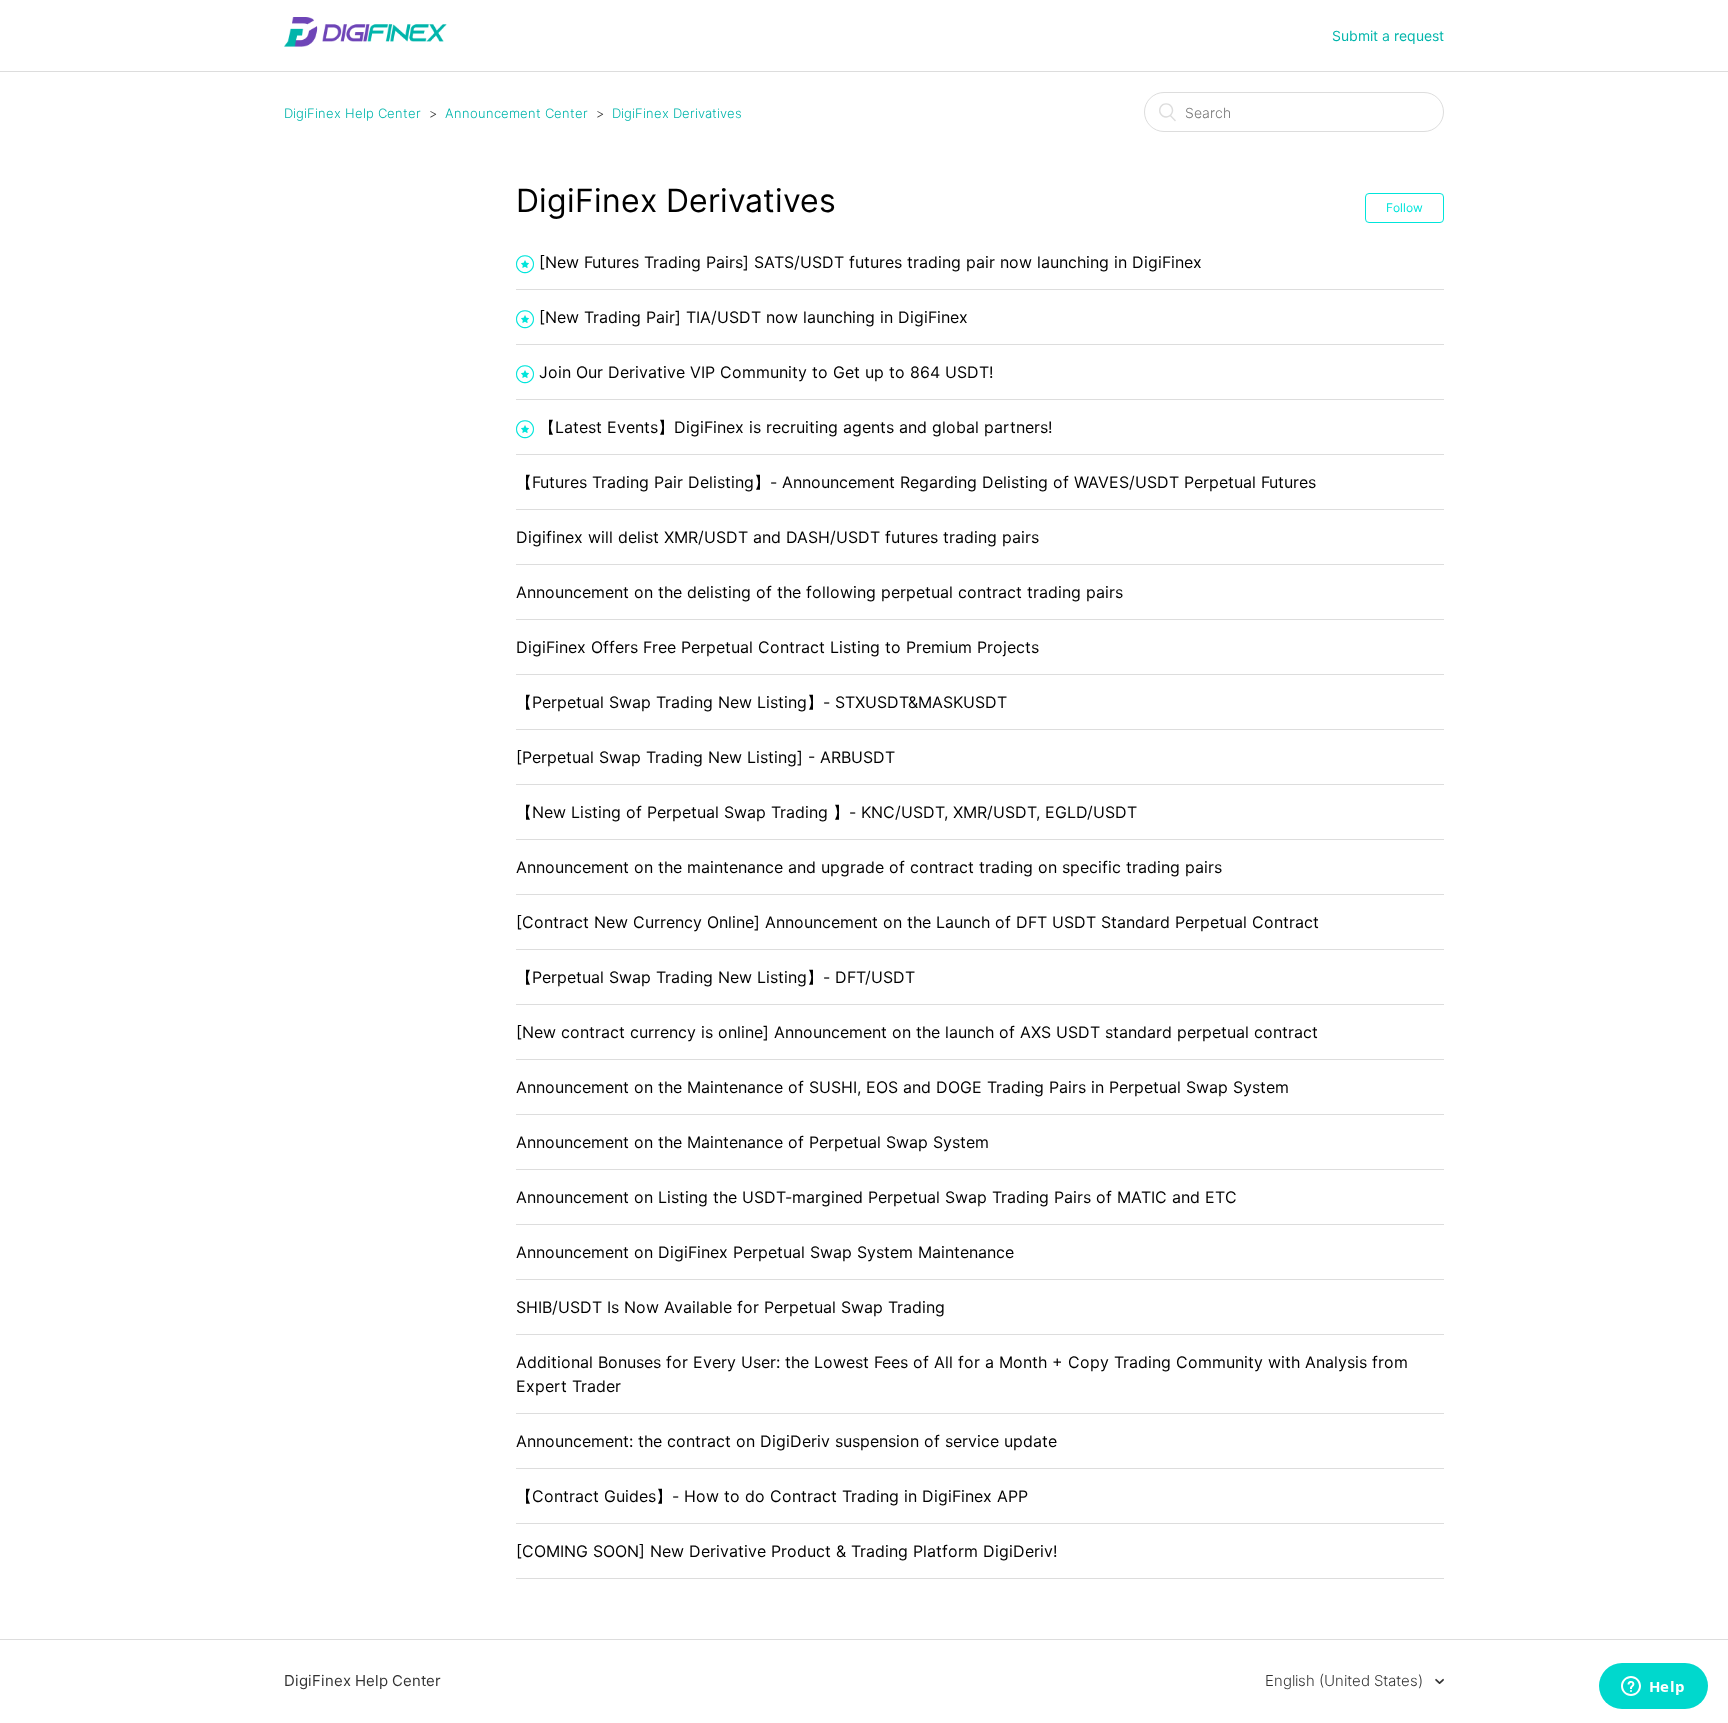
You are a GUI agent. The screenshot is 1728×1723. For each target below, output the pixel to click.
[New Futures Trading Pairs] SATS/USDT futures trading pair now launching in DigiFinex (870, 262)
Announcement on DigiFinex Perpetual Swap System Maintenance (765, 1252)
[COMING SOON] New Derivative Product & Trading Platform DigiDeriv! (786, 1551)
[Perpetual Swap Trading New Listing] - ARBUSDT (705, 757)
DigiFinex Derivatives (677, 113)
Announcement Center (516, 113)
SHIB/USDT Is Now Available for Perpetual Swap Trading (730, 1307)
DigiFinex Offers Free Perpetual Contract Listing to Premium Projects (777, 647)
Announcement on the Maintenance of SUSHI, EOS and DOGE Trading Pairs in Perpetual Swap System (902, 1087)
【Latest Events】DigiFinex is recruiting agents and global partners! (795, 427)
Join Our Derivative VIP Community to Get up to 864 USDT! (766, 372)
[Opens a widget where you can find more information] (1653, 1688)
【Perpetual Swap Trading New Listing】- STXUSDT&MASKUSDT (761, 702)
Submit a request (1388, 35)
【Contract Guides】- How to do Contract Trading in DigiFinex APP (772, 1496)
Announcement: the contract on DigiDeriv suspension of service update (786, 1441)
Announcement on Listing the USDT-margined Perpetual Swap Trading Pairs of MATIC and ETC (876, 1197)
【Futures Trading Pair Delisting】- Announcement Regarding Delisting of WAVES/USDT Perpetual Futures (916, 482)
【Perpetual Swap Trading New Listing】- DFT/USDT (715, 977)
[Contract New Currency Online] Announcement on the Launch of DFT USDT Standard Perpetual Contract (917, 922)
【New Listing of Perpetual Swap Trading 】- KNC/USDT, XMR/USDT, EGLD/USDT (826, 812)
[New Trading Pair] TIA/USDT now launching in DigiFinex (753, 317)
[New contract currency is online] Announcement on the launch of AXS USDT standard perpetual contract (917, 1032)
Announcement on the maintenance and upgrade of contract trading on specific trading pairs (869, 867)
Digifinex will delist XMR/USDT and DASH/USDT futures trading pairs (777, 537)
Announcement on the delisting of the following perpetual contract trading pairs (819, 592)
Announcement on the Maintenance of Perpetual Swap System (752, 1142)
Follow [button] (1404, 207)
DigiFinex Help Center (352, 113)
